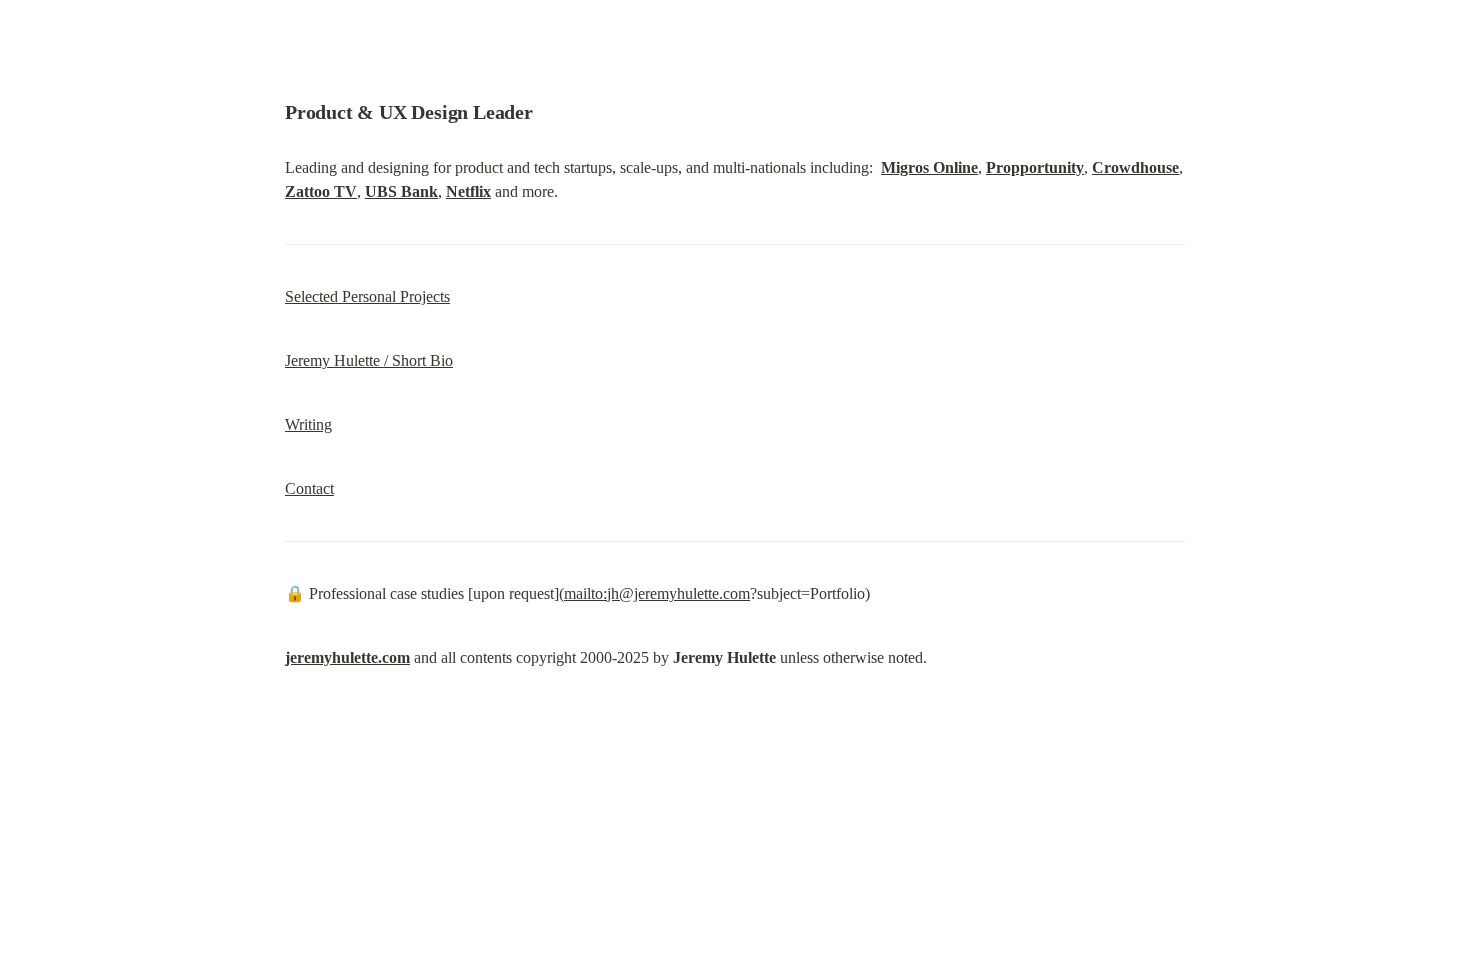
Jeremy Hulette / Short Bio (369, 360)
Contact (309, 488)
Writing (308, 424)
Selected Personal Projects (367, 296)
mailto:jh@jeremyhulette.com (657, 593)
